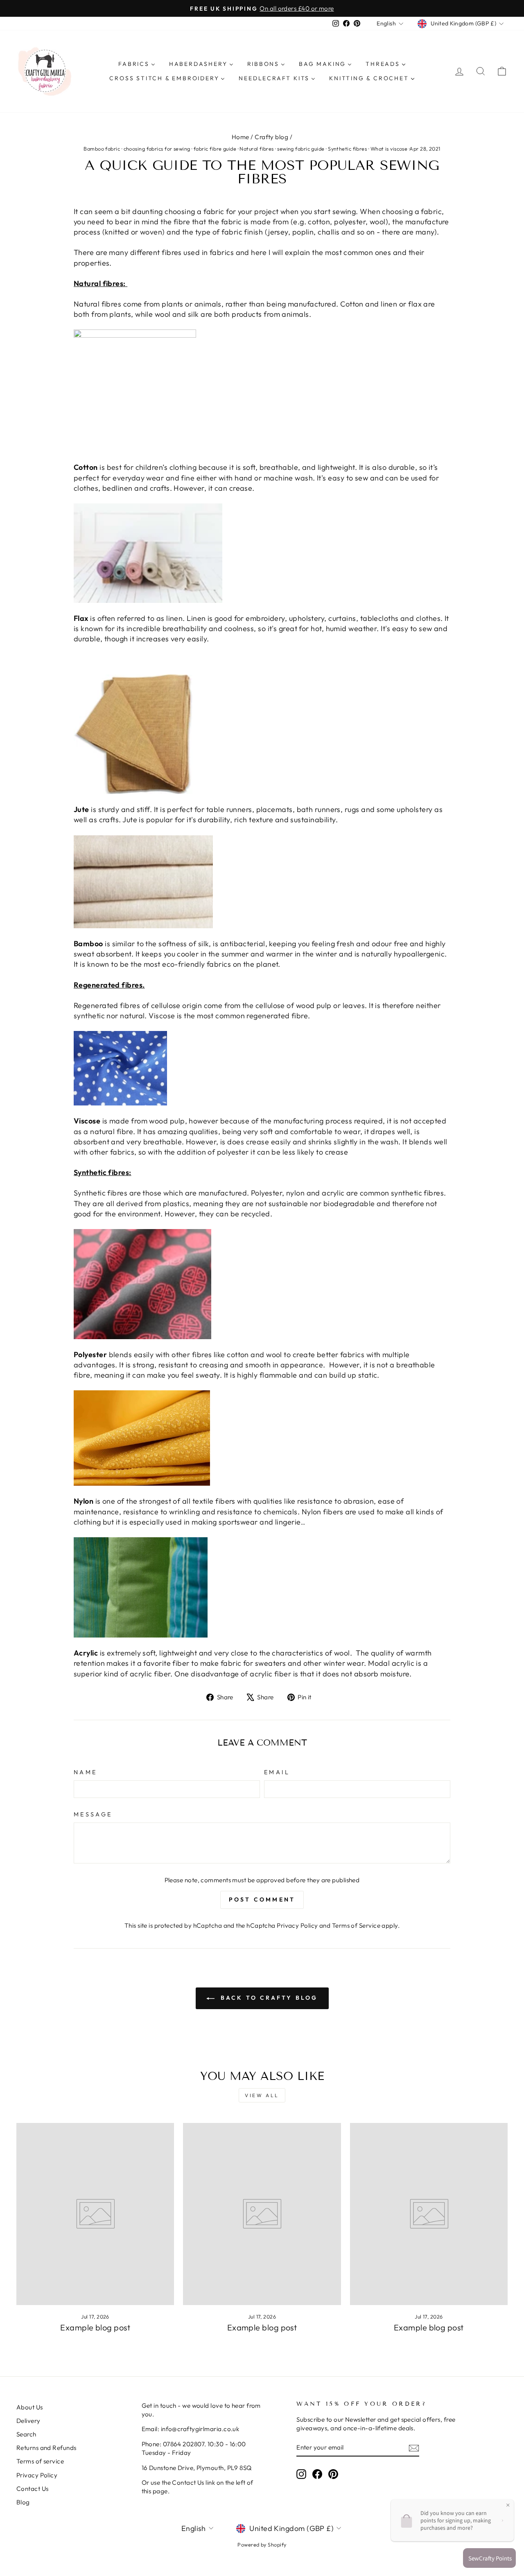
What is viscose (389, 149)
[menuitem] (137, 64)
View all (262, 2095)
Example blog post (95, 2327)
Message (93, 1814)
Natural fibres (256, 149)
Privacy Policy (297, 1925)
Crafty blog (271, 137)
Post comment (262, 1899)
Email (277, 1772)
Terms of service (40, 2461)
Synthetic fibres (347, 149)
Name (85, 1772)
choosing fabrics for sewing (157, 149)
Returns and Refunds (46, 2448)
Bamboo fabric (102, 149)
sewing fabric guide (301, 149)
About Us (30, 2407)
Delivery (28, 2421)
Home (241, 137)
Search (26, 2434)
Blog (23, 2502)
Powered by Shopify (262, 2544)
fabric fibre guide (215, 149)
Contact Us (33, 2489)
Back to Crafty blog (268, 1998)
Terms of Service (356, 1925)
